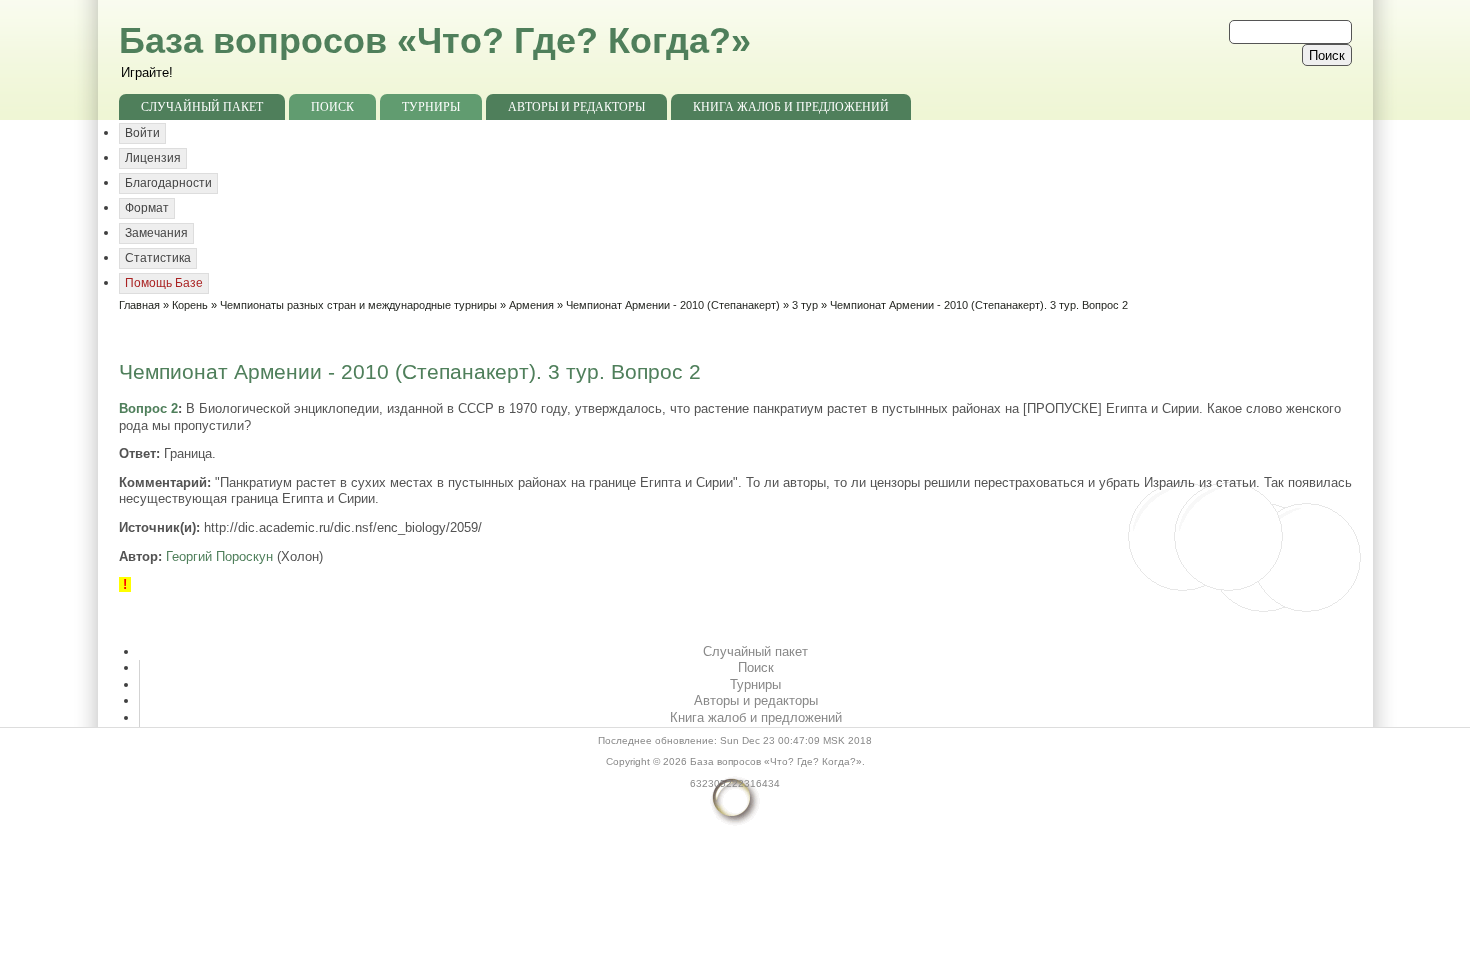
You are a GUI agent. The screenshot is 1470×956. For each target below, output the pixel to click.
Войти (142, 133)
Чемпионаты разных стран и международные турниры (358, 305)
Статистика (158, 258)
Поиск (332, 107)
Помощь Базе (164, 283)
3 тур (805, 305)
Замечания (156, 233)
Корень (190, 305)
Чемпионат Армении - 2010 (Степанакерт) (673, 305)
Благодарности (168, 183)
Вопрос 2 (148, 408)
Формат (147, 208)
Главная (139, 305)
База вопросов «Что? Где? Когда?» (435, 40)
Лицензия (153, 158)
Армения (531, 305)
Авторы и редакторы (576, 107)
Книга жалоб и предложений (791, 107)
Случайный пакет (202, 107)
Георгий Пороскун (219, 556)
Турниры (431, 107)
